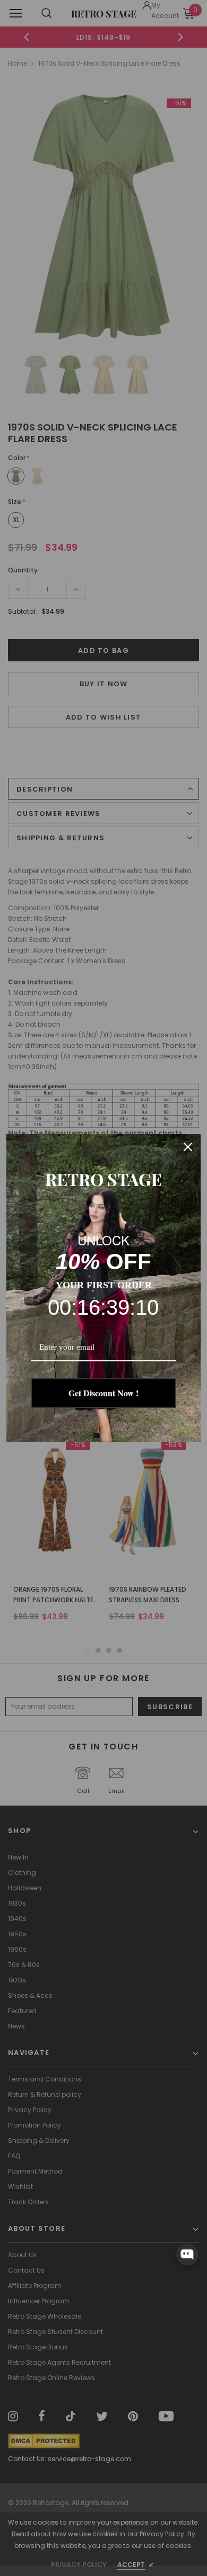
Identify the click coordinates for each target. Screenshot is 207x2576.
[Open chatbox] (187, 2255)
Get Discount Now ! (103, 1393)
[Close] (188, 1147)
